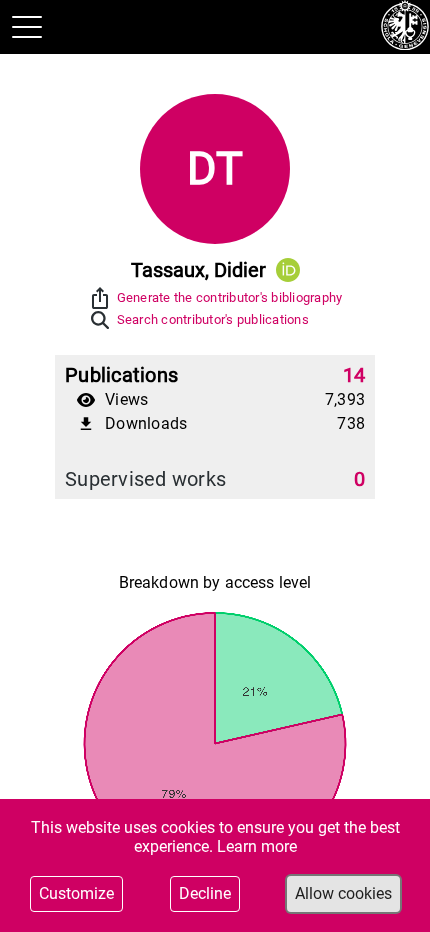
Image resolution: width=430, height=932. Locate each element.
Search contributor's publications (213, 319)
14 (354, 375)
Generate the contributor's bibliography (230, 297)
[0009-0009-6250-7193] (288, 270)
